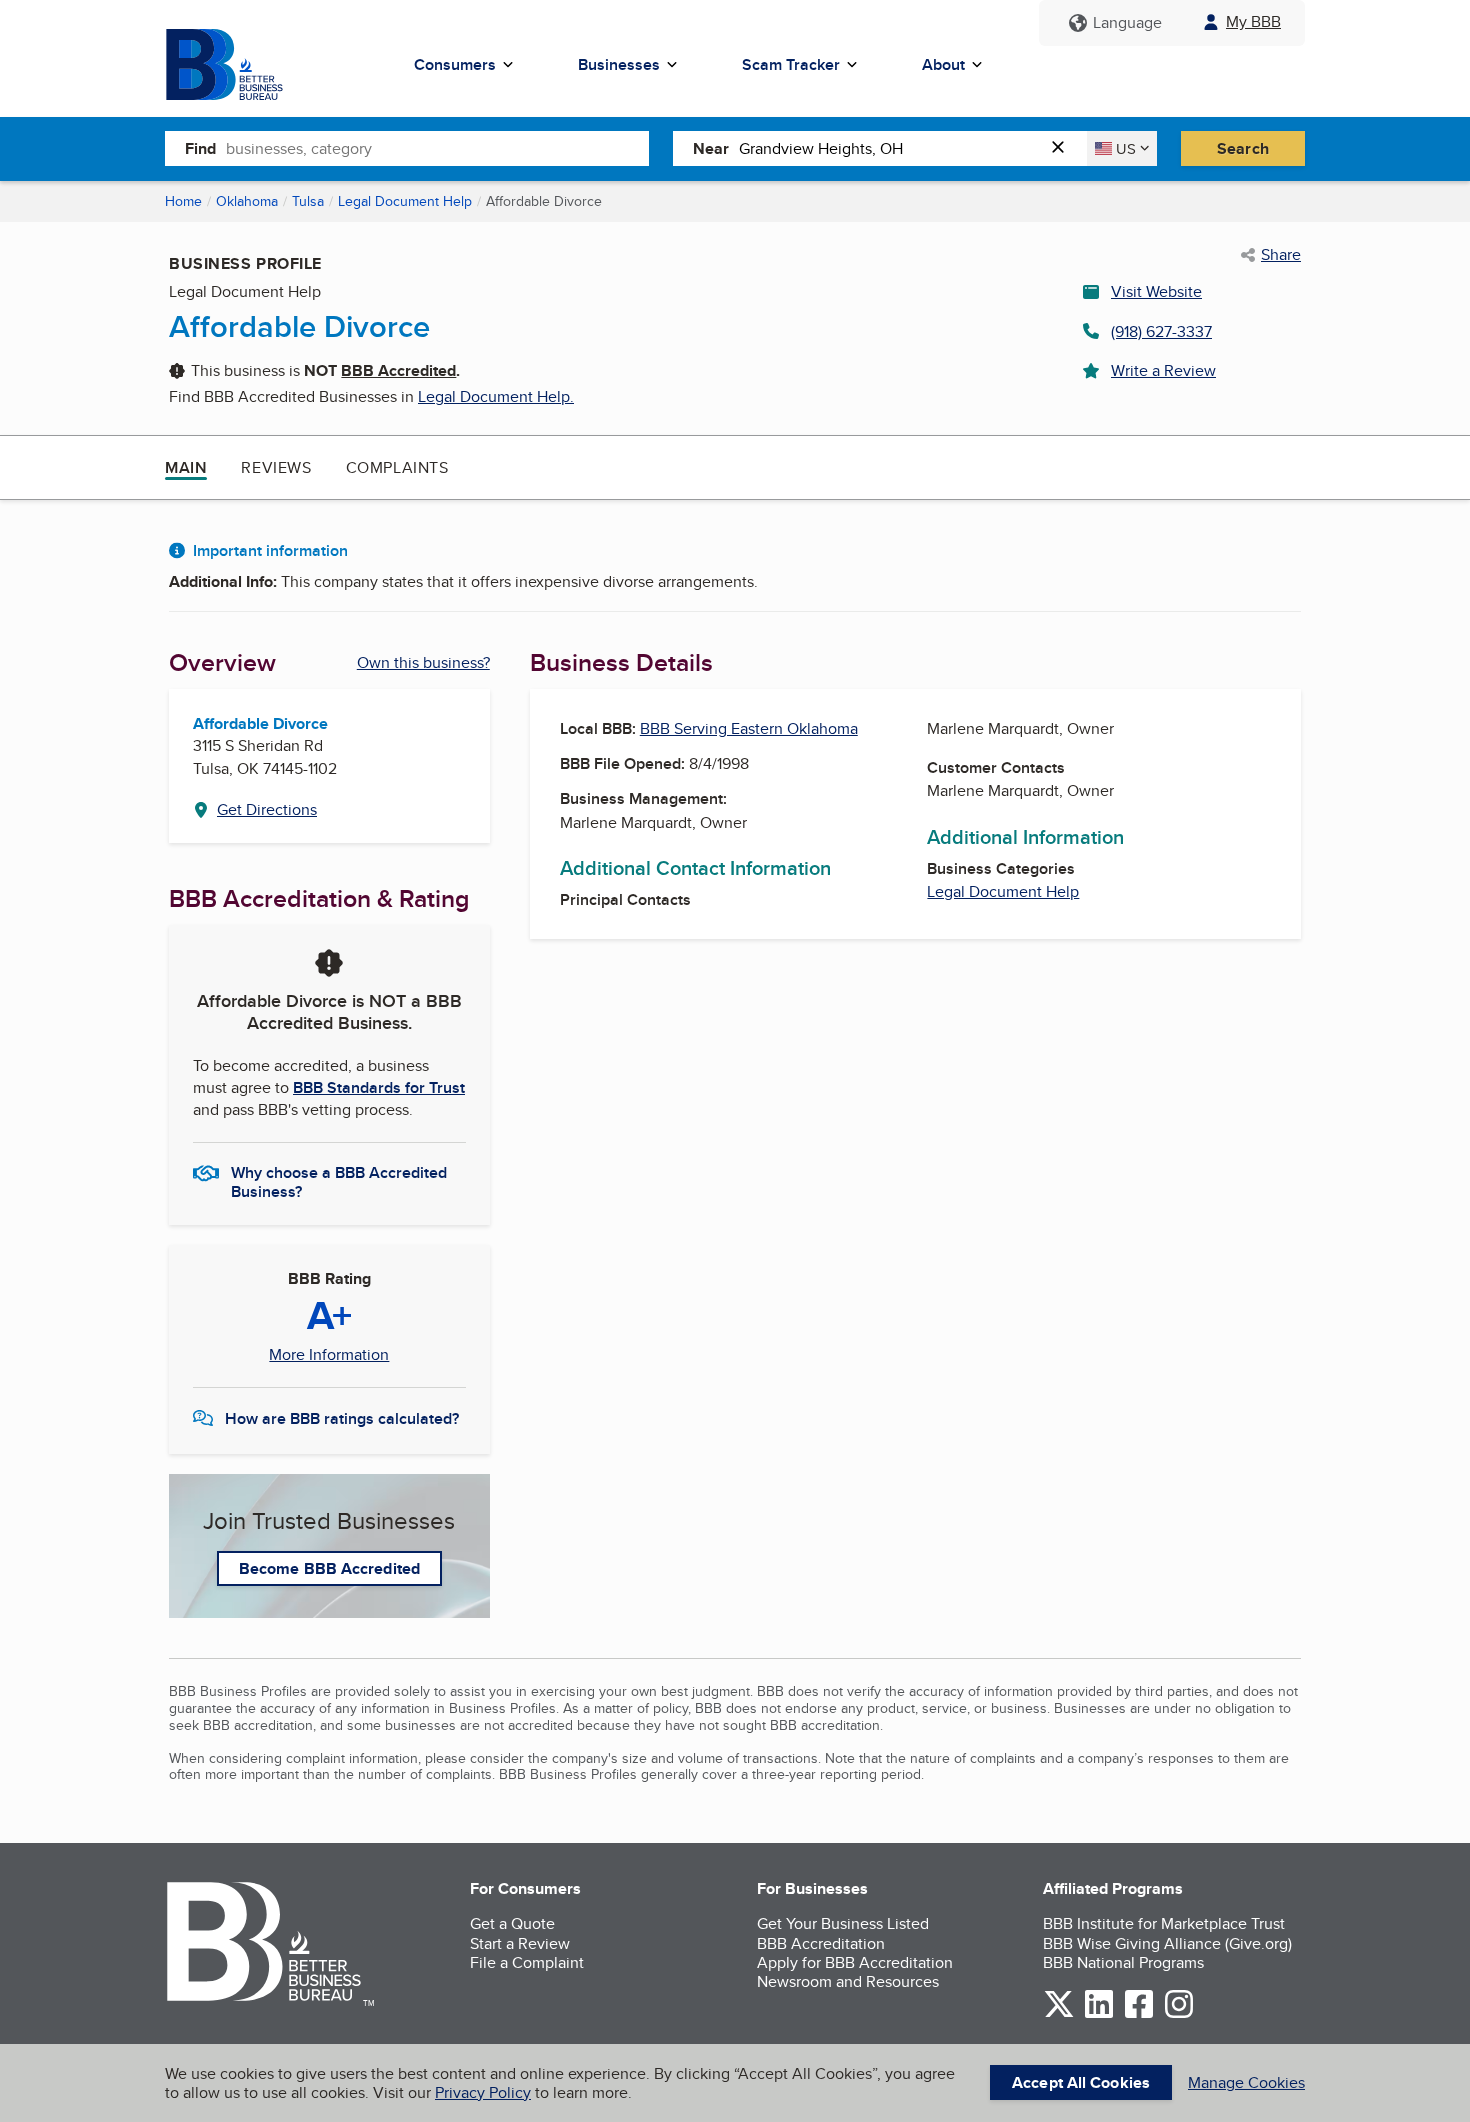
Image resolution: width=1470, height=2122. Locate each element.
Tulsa (308, 201)
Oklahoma (247, 201)
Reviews (276, 467)
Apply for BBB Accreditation (855, 1962)
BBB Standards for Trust (379, 1087)
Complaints (397, 467)
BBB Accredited (398, 370)
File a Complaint (527, 1962)
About (943, 64)
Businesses (619, 64)
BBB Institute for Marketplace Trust (1164, 1923)
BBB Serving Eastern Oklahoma (749, 728)
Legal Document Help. (496, 396)
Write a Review (1163, 370)
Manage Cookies (1246, 2082)
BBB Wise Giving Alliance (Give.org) (1167, 1943)
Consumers (455, 64)
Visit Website (1156, 291)
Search (1243, 148)
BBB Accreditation (821, 1943)
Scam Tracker (791, 64)
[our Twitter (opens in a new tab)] (1059, 2014)
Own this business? (423, 662)
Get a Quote (512, 1923)
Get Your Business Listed (843, 1923)
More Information (329, 1355)
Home (183, 201)
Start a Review (520, 1943)
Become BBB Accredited (329, 1568)
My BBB (1253, 21)
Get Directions (267, 809)
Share (1281, 255)
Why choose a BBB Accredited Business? (339, 1181)
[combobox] (437, 148)
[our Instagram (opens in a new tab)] (1179, 2014)
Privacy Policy (483, 2092)
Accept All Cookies (1081, 2082)
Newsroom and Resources (848, 1981)
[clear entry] (1064, 148)
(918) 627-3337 (1161, 331)
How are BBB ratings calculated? (342, 1418)
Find (200, 148)
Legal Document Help (405, 201)
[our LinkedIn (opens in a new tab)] (1099, 2014)
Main (186, 467)
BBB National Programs (1123, 1962)
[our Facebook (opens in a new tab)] (1139, 2014)
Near (711, 148)
